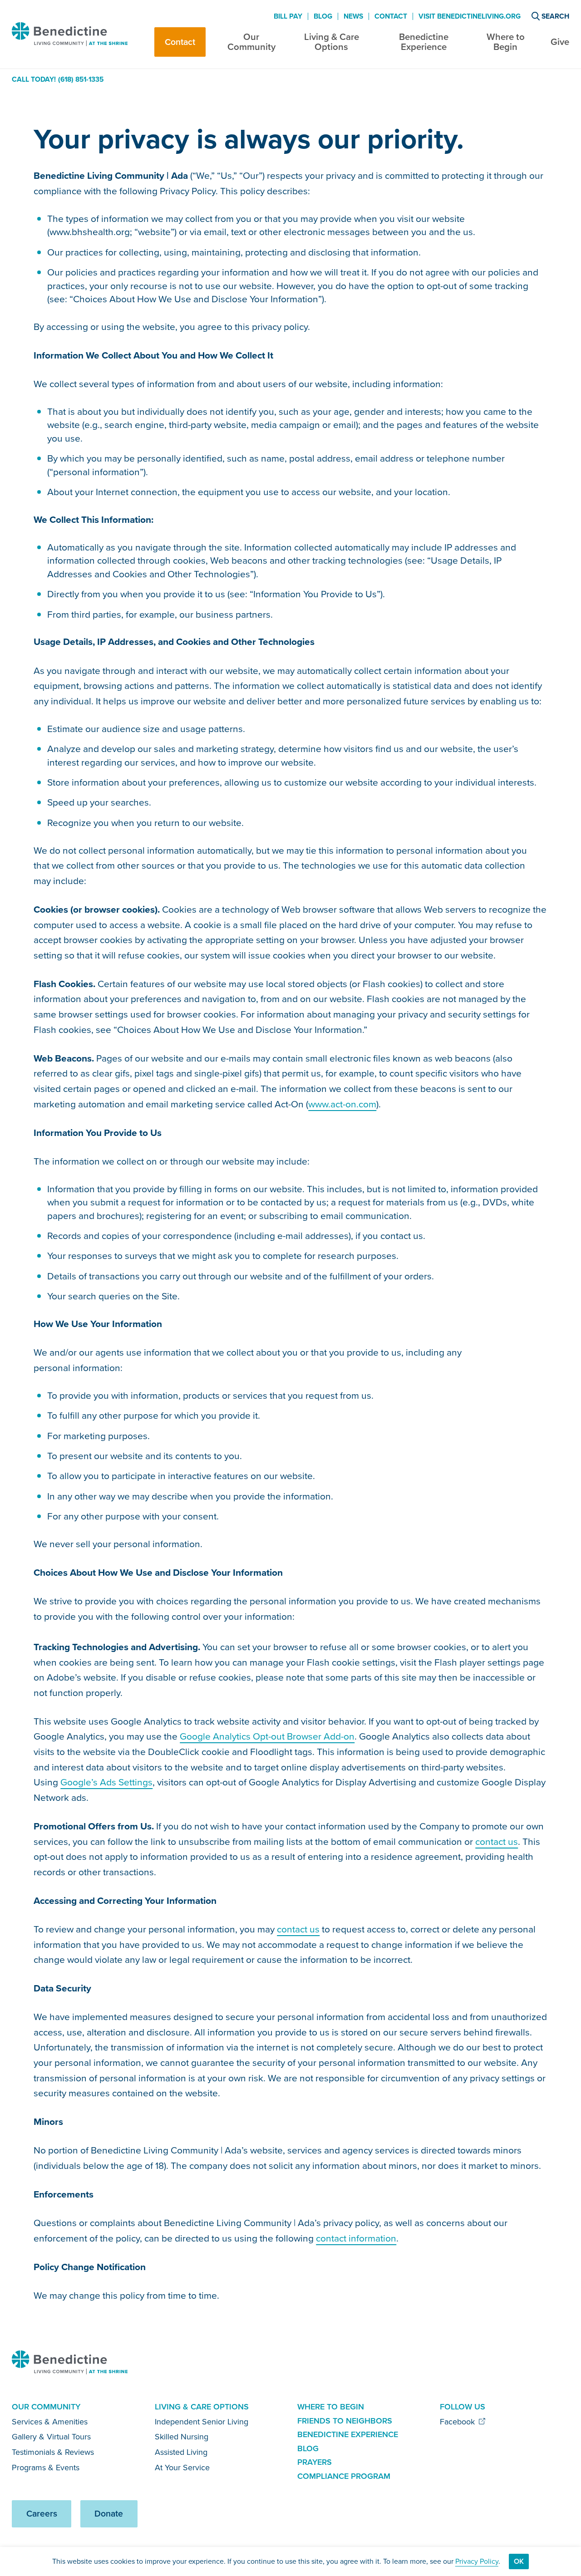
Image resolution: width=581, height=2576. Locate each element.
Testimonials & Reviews (53, 2452)
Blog (323, 16)
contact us (497, 1841)
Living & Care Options (332, 42)
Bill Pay (288, 16)
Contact (180, 42)
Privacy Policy (477, 2561)
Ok (519, 2561)
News (353, 16)
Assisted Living (181, 2452)
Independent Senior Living (202, 2422)
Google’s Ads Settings (106, 1782)
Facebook (458, 2422)
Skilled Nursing (182, 2437)
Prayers (315, 2462)
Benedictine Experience (424, 42)
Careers (42, 2514)
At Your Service (182, 2468)
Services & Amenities (50, 2422)
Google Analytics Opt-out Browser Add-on (267, 1736)
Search (555, 16)
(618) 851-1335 (81, 79)
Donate (109, 2514)
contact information (356, 2238)
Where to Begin (506, 42)
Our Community (251, 42)
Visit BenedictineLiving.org (470, 16)
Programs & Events (46, 2468)
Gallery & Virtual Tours (51, 2437)
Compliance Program (344, 2476)
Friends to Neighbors (345, 2421)
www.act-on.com (342, 1104)
